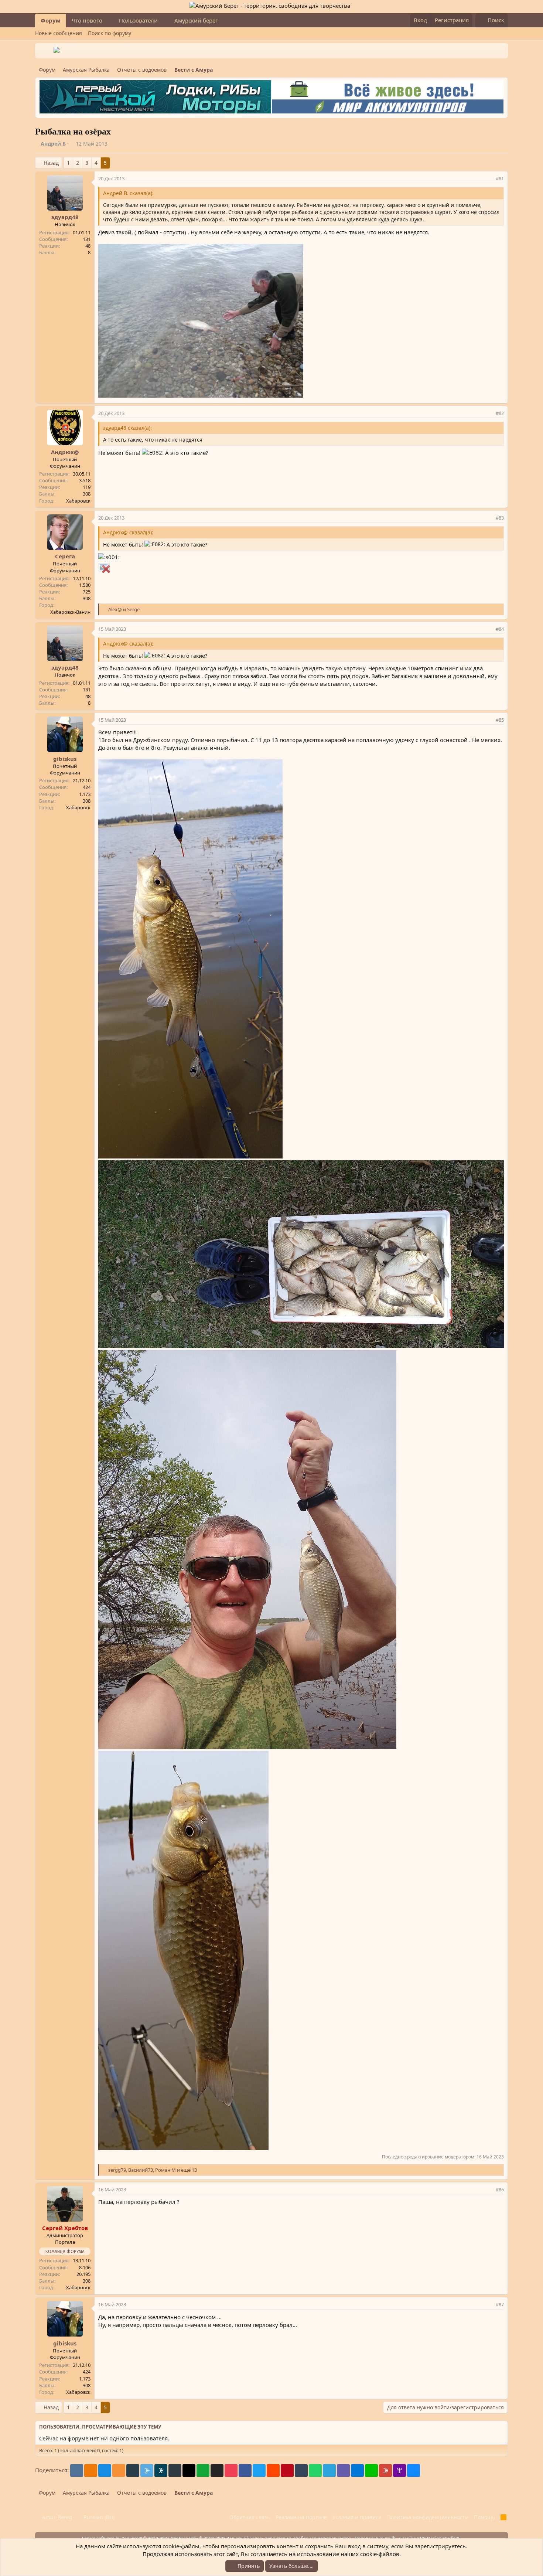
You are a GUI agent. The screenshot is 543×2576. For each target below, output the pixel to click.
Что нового (87, 20)
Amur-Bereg (57, 2517)
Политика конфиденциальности (428, 2517)
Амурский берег (196, 20)
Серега (65, 556)
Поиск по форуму (110, 33)
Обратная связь (250, 2517)
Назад (51, 163)
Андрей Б (53, 144)
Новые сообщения (59, 33)
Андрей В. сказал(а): (128, 193)
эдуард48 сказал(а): (127, 428)
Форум (51, 20)
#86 (500, 2189)
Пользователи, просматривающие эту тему (100, 2427)
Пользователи (138, 20)
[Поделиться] (489, 178)
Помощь (484, 2517)
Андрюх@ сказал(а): (128, 532)
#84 (500, 629)
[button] (108, 21)
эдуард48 (65, 217)
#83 (500, 518)
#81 (500, 178)
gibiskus (65, 759)
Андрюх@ (65, 452)
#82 (500, 413)
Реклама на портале (301, 2517)
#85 (500, 720)
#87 (500, 2304)
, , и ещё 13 (153, 2170)
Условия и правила (357, 2517)
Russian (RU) (98, 2517)
